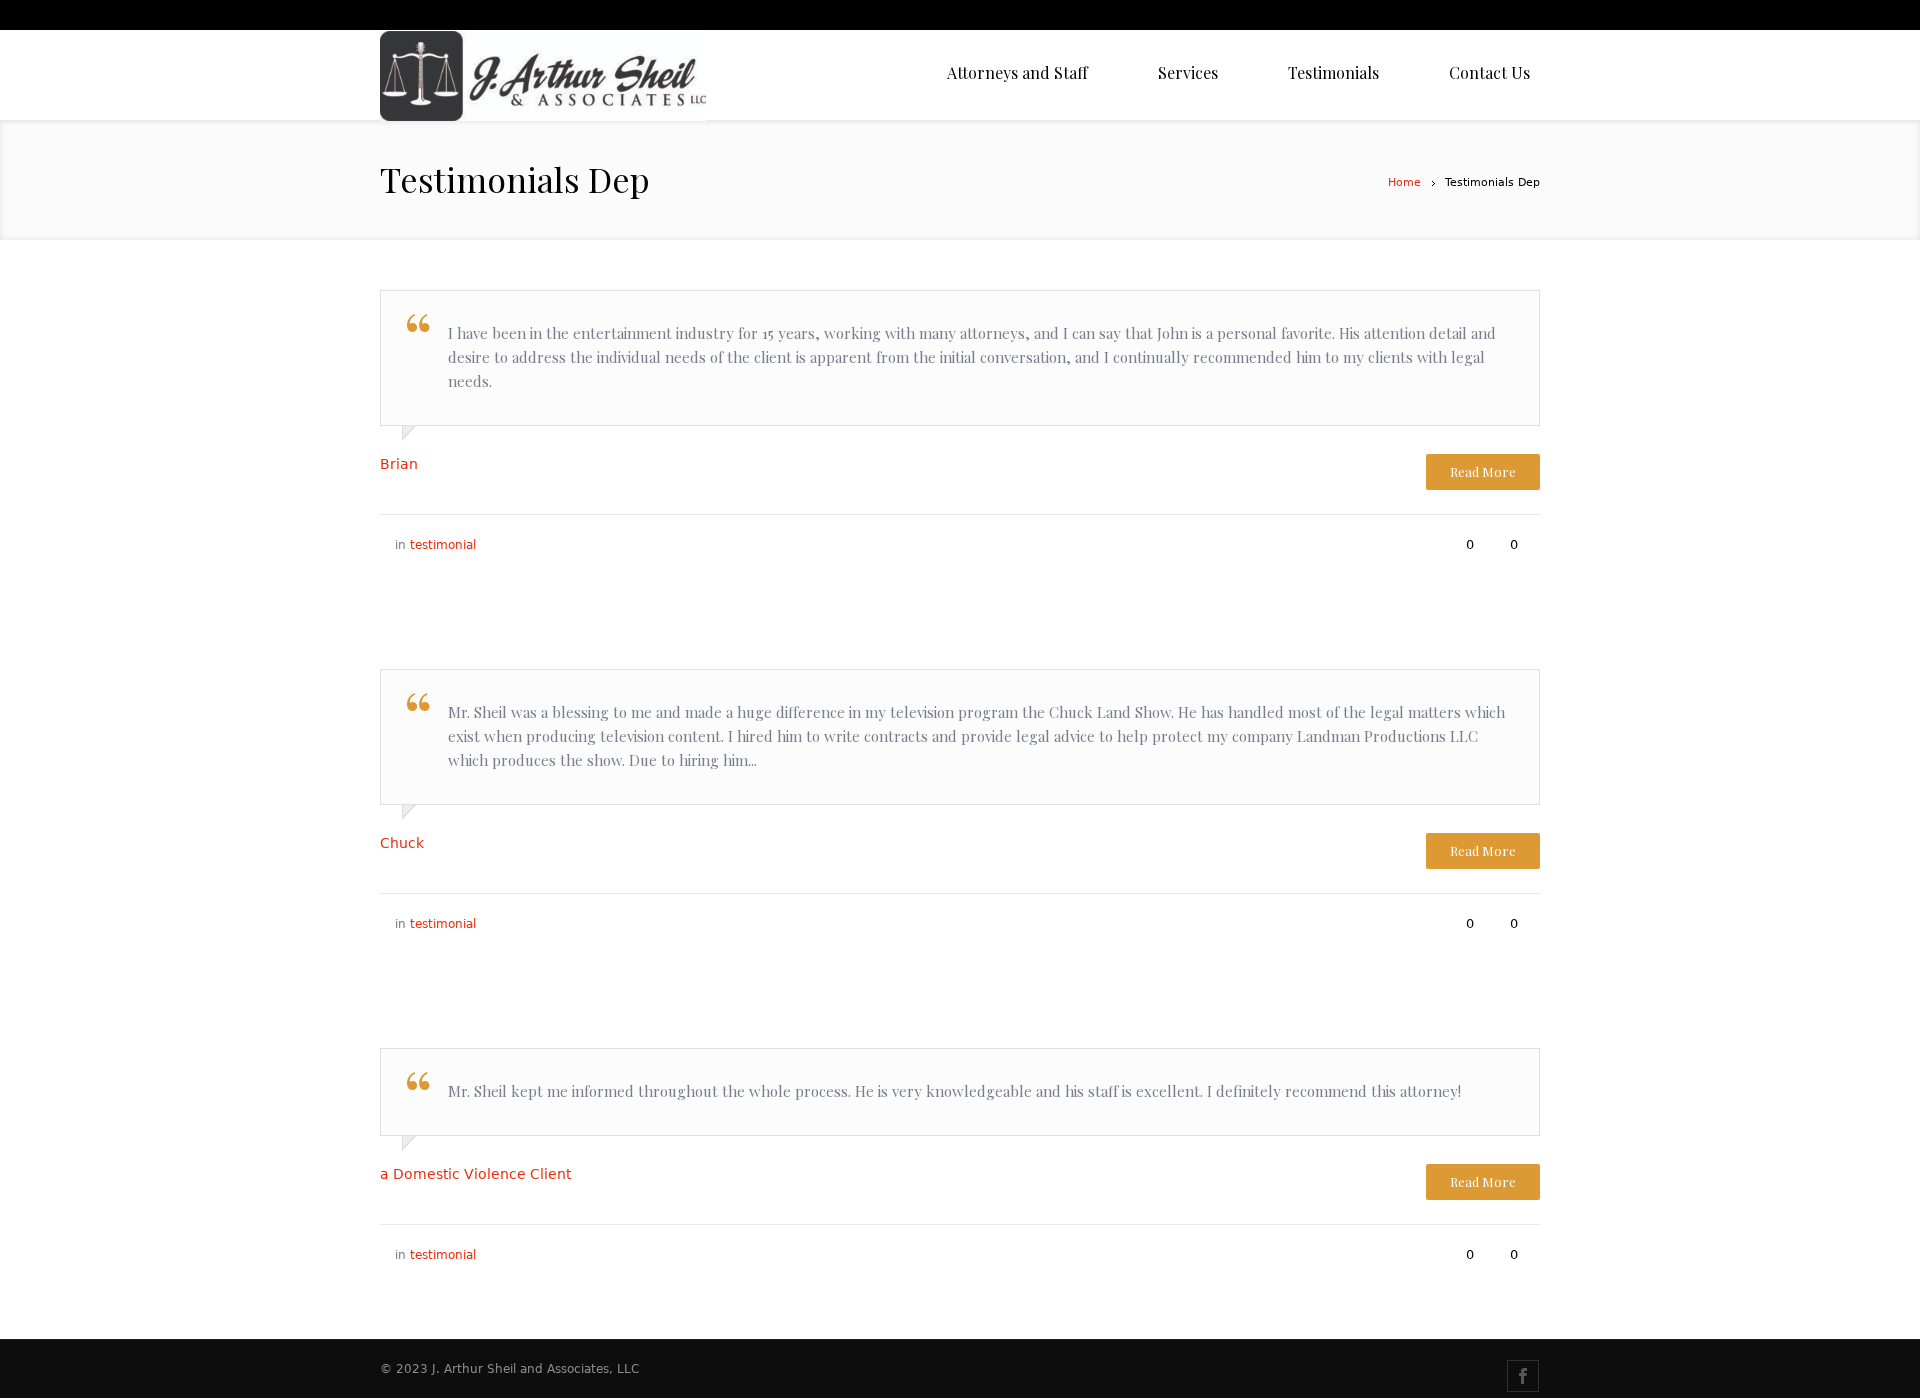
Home (1404, 182)
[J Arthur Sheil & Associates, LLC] (543, 75)
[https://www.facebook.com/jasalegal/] (1523, 1376)
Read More (1483, 471)
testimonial (443, 545)
